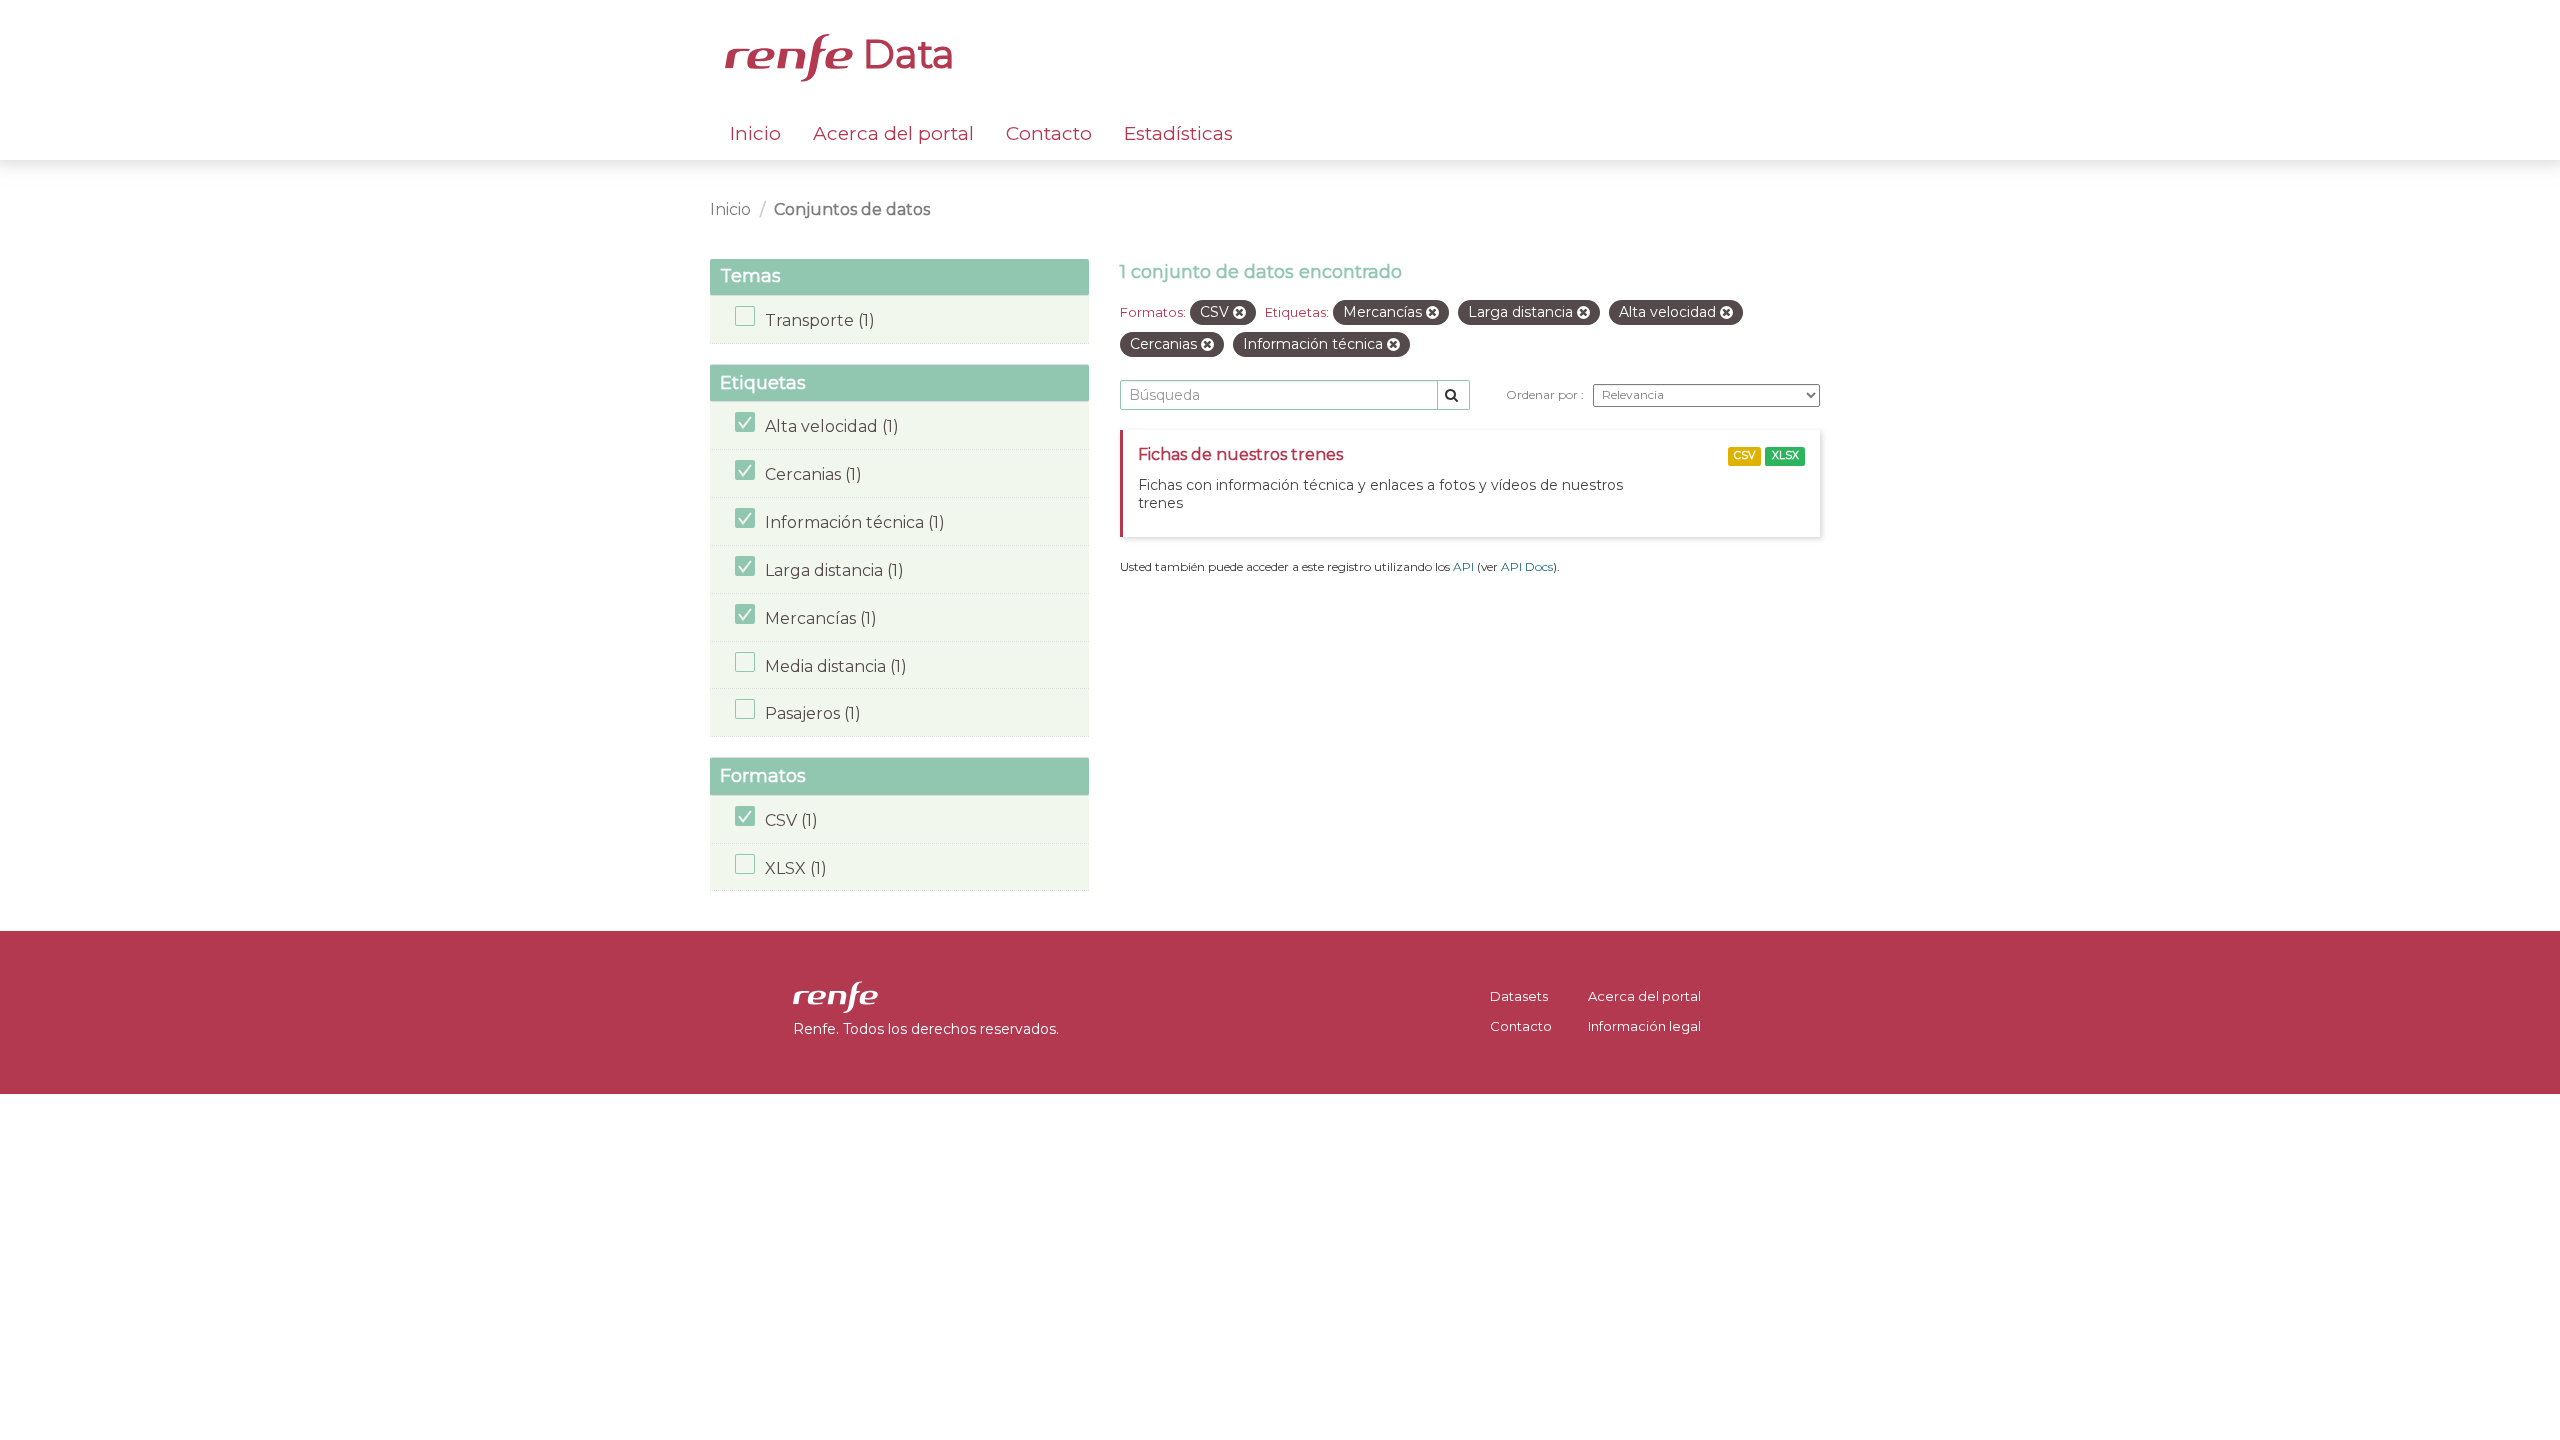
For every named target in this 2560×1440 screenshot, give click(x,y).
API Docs (1527, 566)
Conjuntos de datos (852, 209)
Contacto (1049, 133)
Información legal (1644, 1026)
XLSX (1785, 455)
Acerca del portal (893, 133)
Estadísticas (1178, 133)
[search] (1453, 395)
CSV (1744, 455)
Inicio (755, 133)
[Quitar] (1239, 313)
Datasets (1519, 996)
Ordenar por (1543, 394)
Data (904, 54)
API (1463, 566)
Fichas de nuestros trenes (1240, 454)
